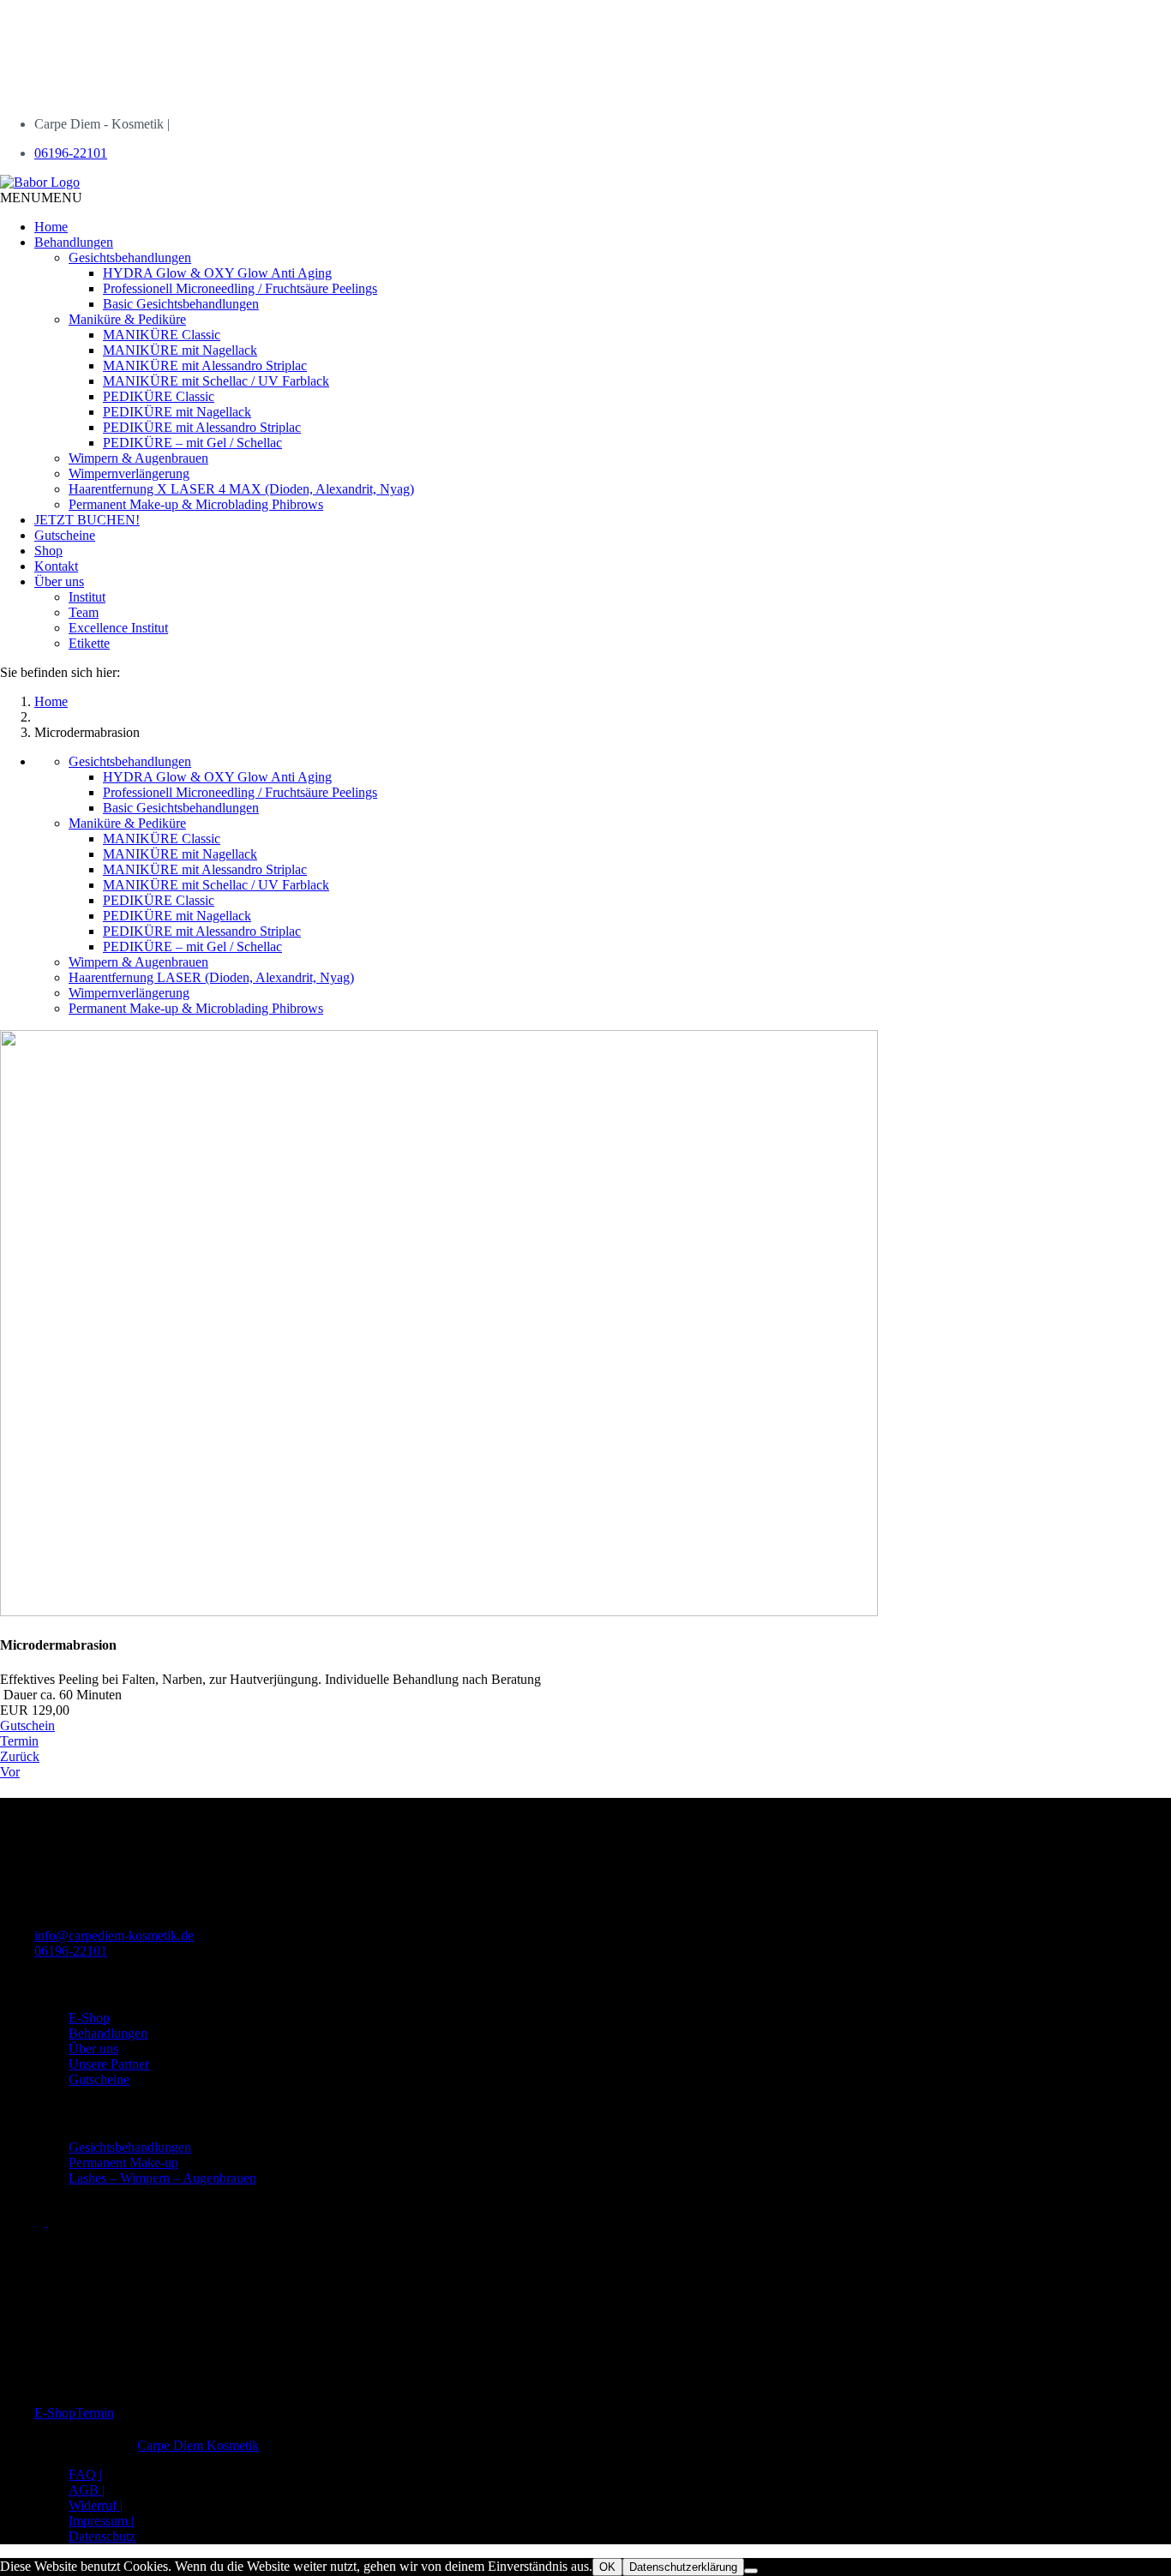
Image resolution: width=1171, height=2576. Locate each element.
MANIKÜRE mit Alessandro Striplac (205, 365)
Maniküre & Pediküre (127, 319)
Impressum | (101, 2521)
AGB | (87, 2490)
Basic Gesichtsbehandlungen (181, 304)
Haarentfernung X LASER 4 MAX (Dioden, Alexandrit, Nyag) (241, 489)
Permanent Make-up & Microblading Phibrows (196, 504)
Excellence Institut (118, 628)
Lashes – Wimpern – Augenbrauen (162, 2178)
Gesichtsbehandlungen (130, 258)
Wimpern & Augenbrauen (138, 458)
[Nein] (751, 2571)
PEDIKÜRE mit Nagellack (177, 412)
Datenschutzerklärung (683, 2567)
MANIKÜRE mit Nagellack (180, 350)
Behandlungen (74, 242)
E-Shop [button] (55, 2413)
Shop (48, 551)
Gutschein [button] (27, 1725)
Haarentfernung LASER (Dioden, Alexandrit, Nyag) (211, 977)
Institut (87, 597)
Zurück (20, 1756)
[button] (41, 198)
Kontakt (56, 566)
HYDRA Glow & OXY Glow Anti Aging (217, 273)
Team (84, 612)
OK (607, 2567)
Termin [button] (19, 1741)
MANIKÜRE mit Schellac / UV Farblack (216, 381)
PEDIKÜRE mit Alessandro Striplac (202, 427)
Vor (10, 1772)
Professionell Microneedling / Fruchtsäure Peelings (240, 288)
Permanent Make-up (123, 2163)
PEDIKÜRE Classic (159, 396)
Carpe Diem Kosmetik (198, 2445)
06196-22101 (71, 153)
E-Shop (89, 2018)
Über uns (59, 581)
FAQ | (85, 2474)
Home (51, 227)
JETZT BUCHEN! (87, 520)
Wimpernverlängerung (129, 473)
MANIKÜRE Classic (162, 335)
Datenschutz (102, 2536)
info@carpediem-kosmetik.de (114, 1935)
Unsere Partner (109, 2064)
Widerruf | (96, 2505)
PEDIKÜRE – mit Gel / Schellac (192, 443)
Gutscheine (65, 535)
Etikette (89, 643)
